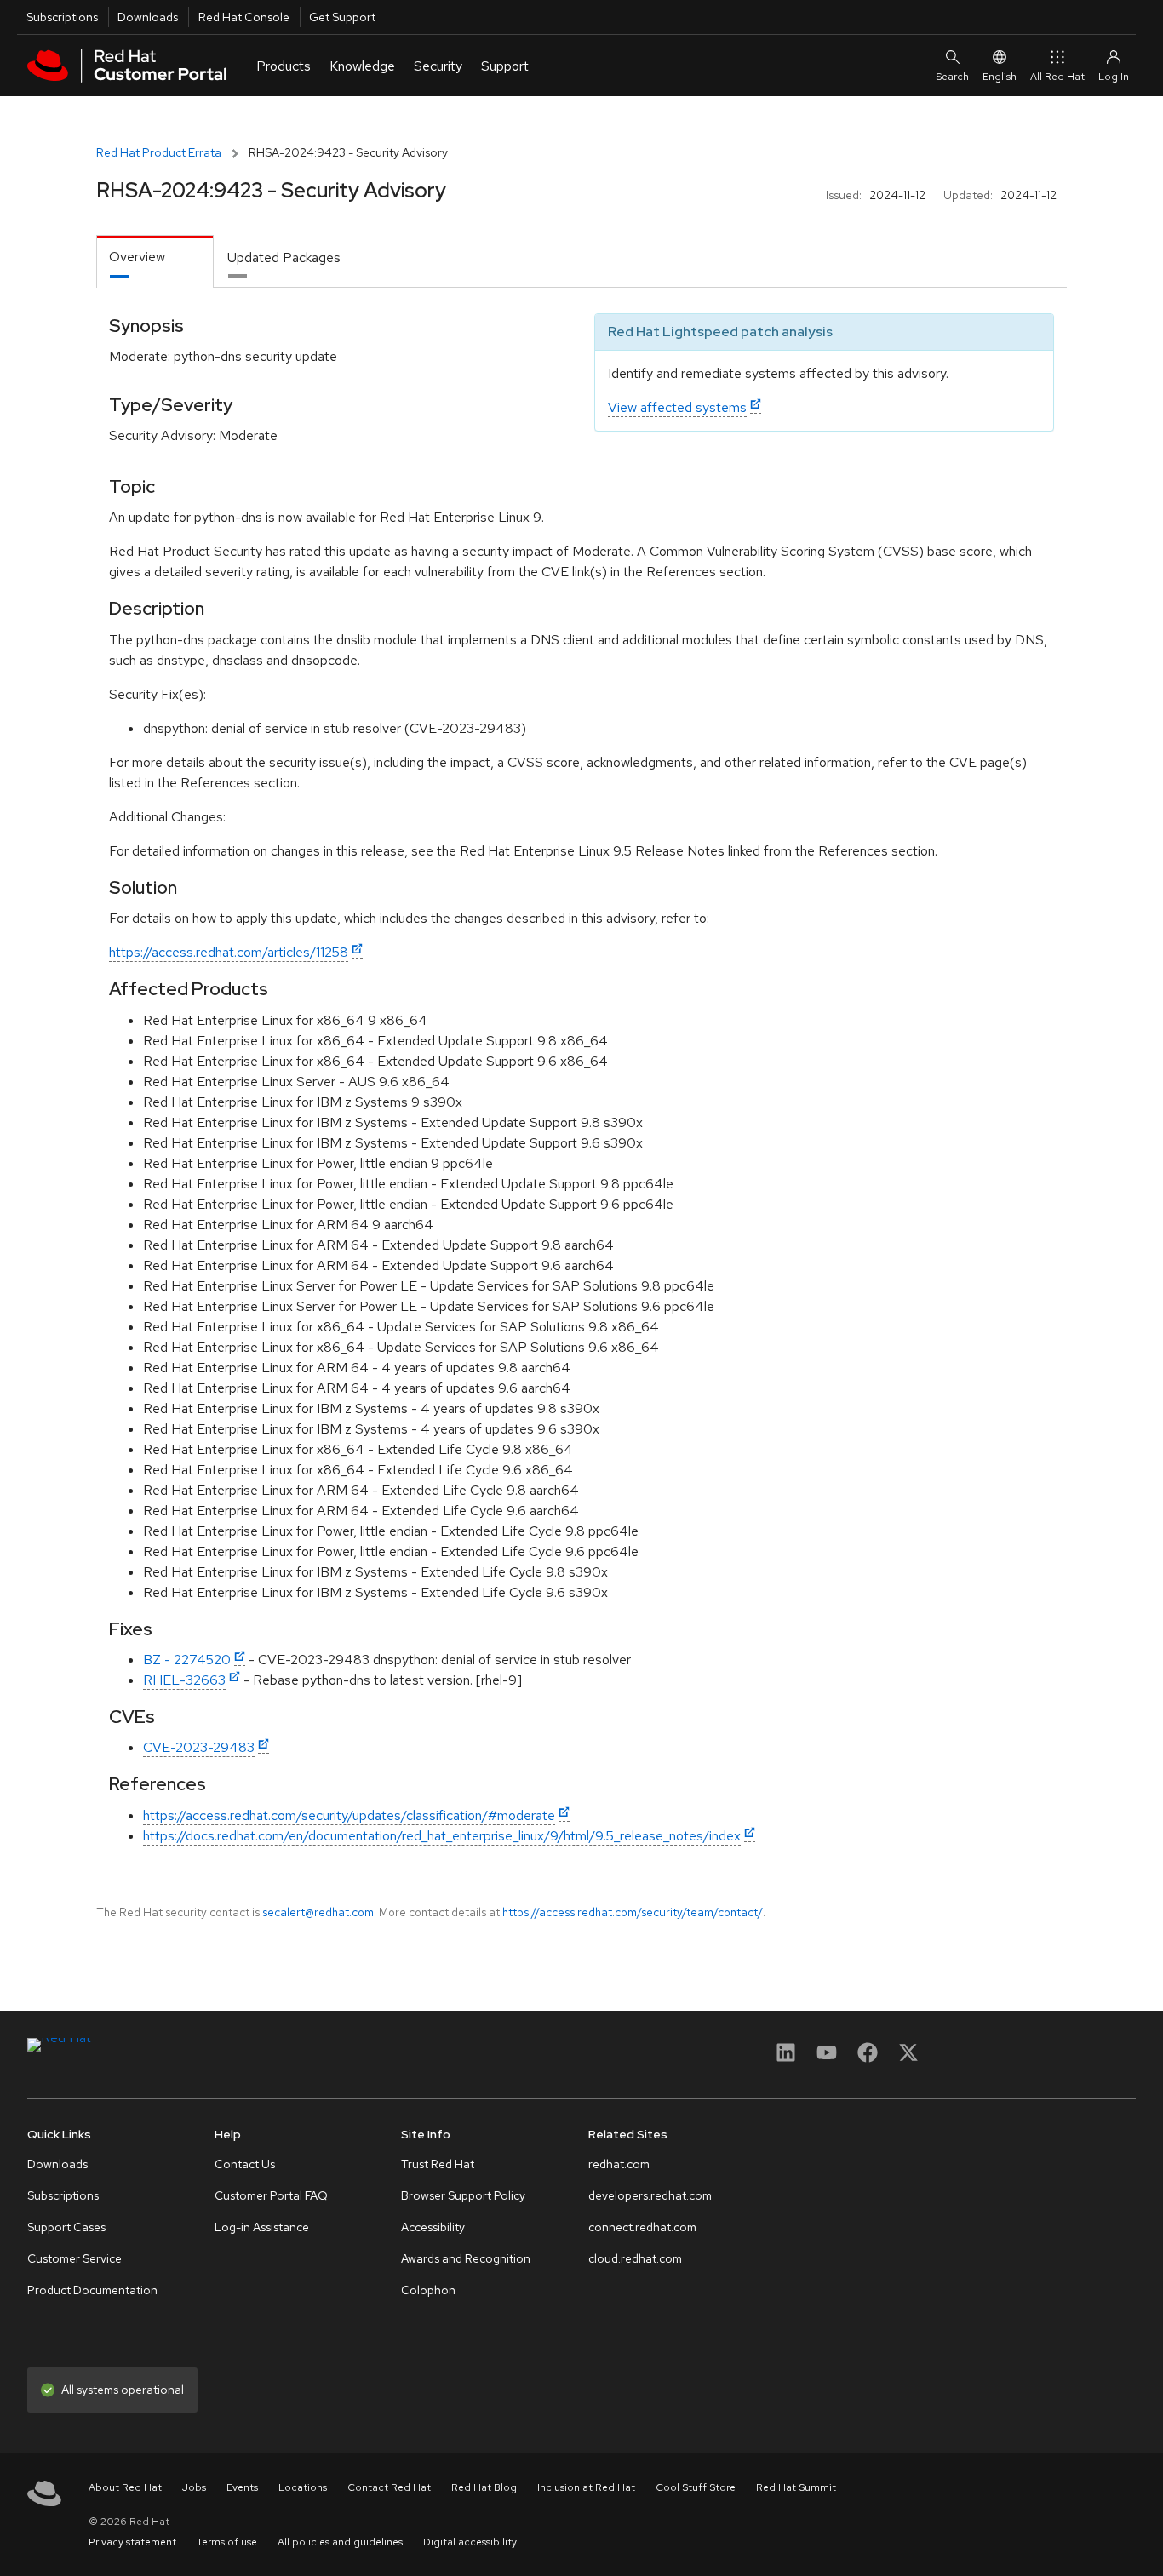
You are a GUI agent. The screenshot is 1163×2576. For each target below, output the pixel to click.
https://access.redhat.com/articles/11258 (229, 952)
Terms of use (227, 2542)
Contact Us (245, 2164)
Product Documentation (92, 2290)
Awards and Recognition (466, 2258)
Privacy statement (132, 2542)
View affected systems (677, 407)
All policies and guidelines (340, 2542)
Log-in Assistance (262, 2227)
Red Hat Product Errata (159, 152)
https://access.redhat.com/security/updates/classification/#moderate (349, 1815)
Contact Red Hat (389, 2487)
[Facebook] (868, 2058)
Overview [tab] (137, 257)
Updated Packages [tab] (284, 258)
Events (242, 2487)
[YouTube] (827, 2058)
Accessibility (433, 2227)
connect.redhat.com (642, 2227)
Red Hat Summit (796, 2487)
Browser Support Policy (463, 2195)
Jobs (194, 2487)
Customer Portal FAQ (271, 2195)
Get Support (342, 17)
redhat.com (619, 2164)
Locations (303, 2487)
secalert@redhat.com (318, 1912)
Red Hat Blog (484, 2487)
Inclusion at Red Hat (586, 2487)
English (1000, 77)
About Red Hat (125, 2487)
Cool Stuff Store (696, 2487)
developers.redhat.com (650, 2195)
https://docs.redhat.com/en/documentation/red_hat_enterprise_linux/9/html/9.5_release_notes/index (442, 1836)
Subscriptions (62, 17)
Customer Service (74, 2258)
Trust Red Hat (438, 2164)
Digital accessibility (470, 2542)
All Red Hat (1057, 77)
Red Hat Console (244, 17)
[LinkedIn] (786, 2058)
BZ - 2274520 (187, 1660)
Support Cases (66, 2227)
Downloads (148, 17)
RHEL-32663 (184, 1680)
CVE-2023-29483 (199, 1747)
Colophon (428, 2290)
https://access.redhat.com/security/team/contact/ (633, 1912)
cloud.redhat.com (635, 2258)
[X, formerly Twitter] (908, 2058)
